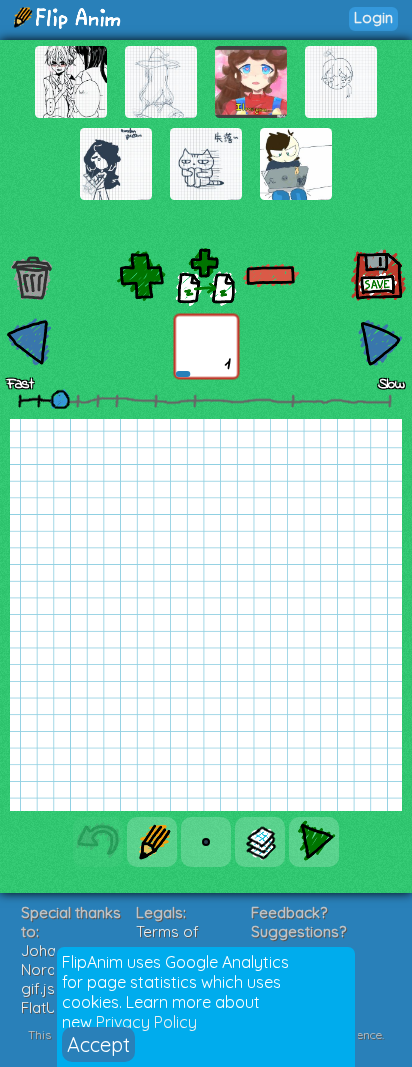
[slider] (60, 399)
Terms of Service (167, 941)
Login (373, 17)
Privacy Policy (146, 1022)
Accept (98, 1044)
